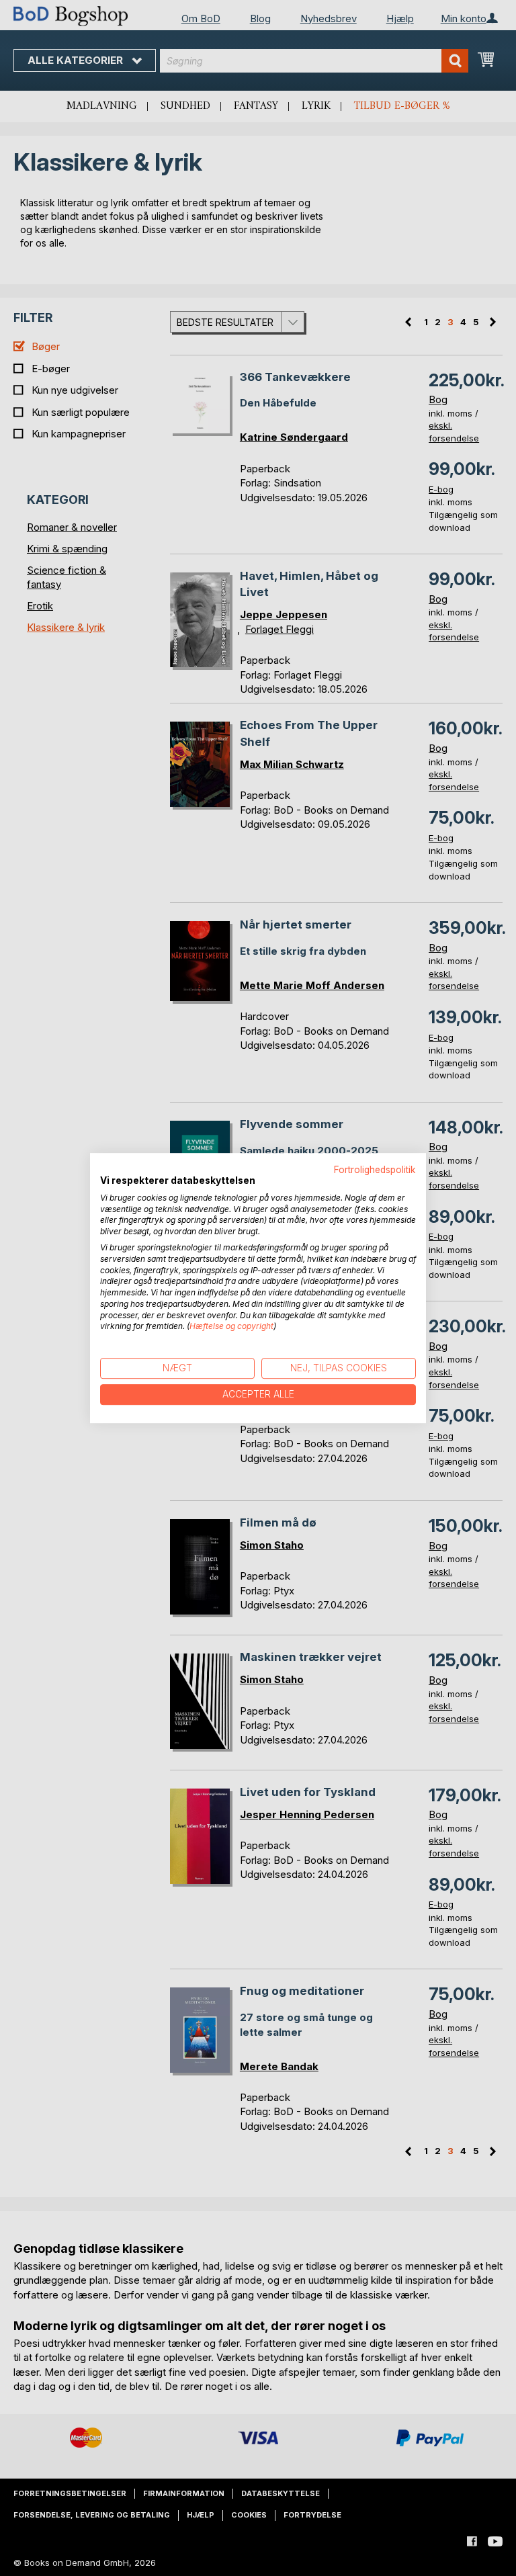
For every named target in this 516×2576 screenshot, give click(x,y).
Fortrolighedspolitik (375, 1170)
